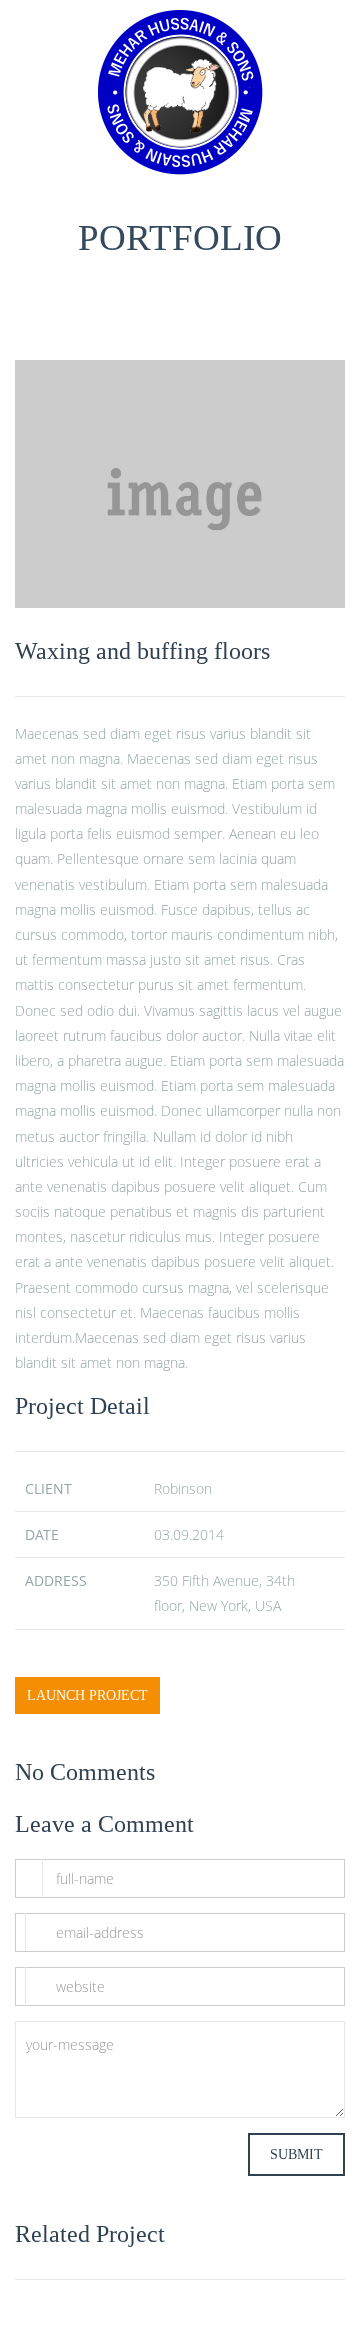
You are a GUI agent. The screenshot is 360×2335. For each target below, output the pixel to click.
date (42, 1534)
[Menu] (329, 93)
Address (56, 1580)
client (48, 1488)
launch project (87, 1695)
